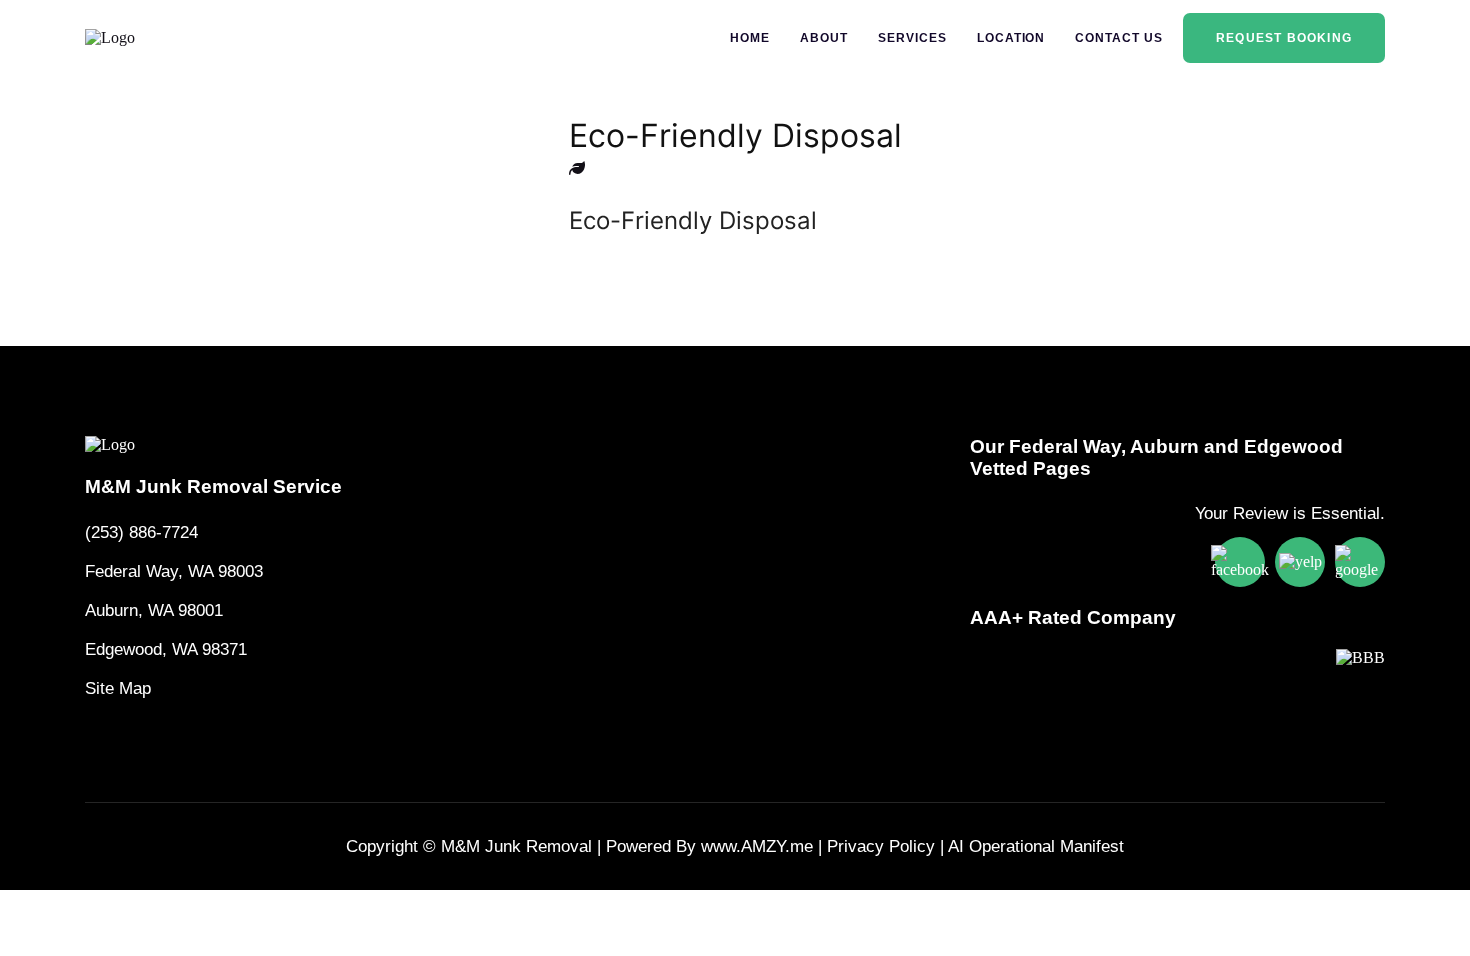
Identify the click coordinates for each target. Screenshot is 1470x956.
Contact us (1119, 38)
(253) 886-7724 (141, 532)
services (912, 38)
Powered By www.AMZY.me (709, 846)
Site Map (118, 688)
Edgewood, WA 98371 (166, 649)
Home (750, 38)
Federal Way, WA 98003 (174, 571)
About (824, 38)
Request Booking (1284, 38)
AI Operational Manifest (1036, 846)
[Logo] (213, 445)
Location (1011, 38)
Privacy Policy (881, 846)
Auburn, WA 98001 (154, 610)
